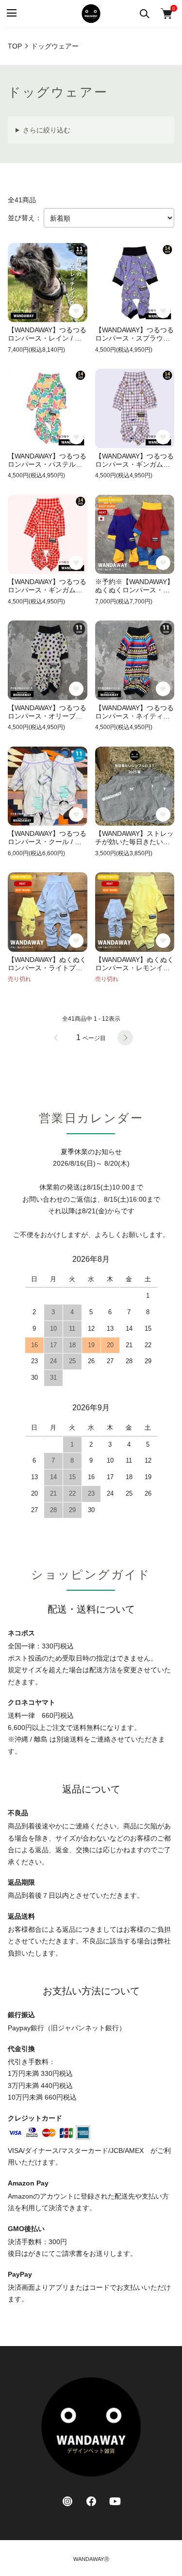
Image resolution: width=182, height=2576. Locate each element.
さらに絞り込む (47, 130)
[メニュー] (11, 13)
